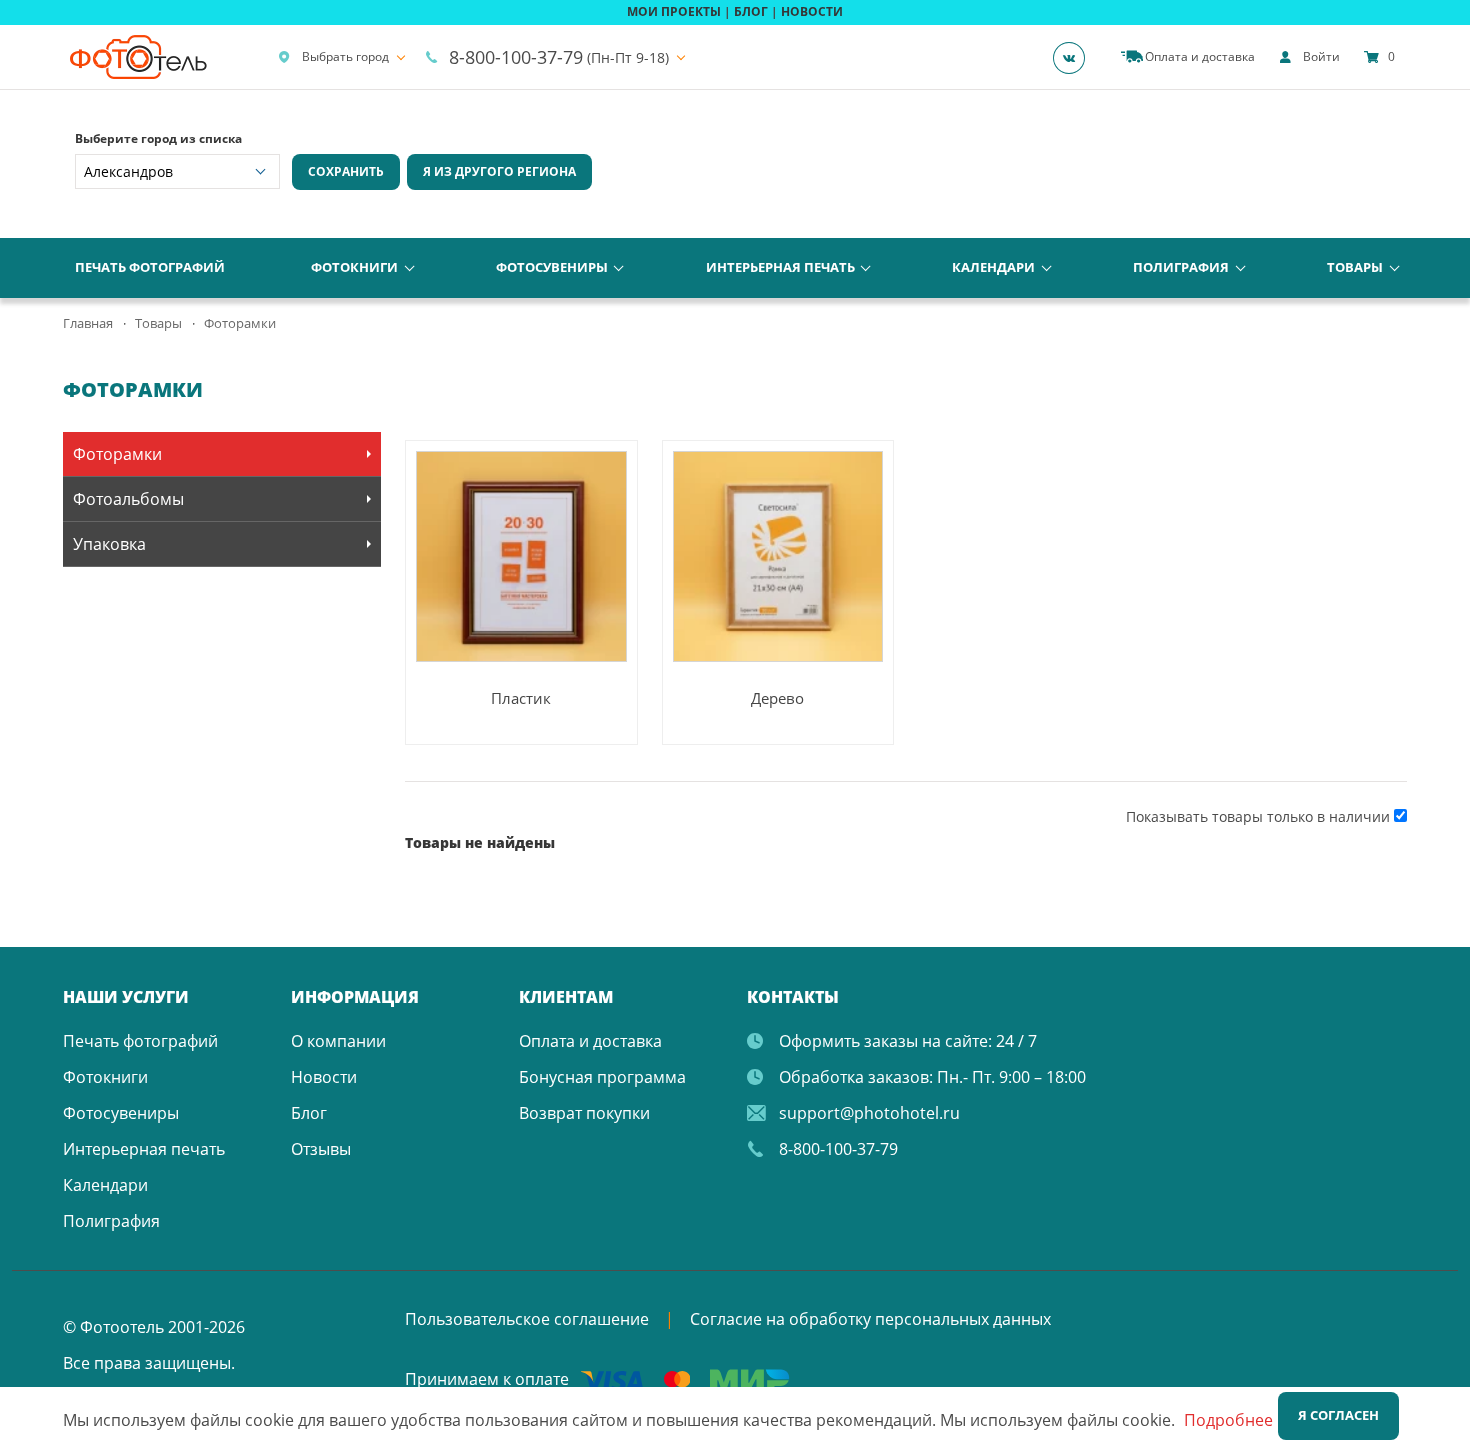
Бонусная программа (602, 1077)
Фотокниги (354, 267)
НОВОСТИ (812, 11)
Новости (324, 1077)
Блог (309, 1113)
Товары (1355, 267)
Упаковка (109, 544)
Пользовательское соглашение (527, 1319)
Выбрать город (345, 56)
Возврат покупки (584, 1113)
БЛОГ (751, 11)
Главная (88, 323)
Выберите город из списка (158, 138)
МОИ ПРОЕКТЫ (674, 11)
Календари (993, 267)
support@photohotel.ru (869, 1113)
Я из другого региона (499, 171)
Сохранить (346, 171)
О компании (338, 1041)
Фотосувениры (552, 267)
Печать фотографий (150, 267)
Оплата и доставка (590, 1041)
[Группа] (1075, 57)
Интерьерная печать (780, 267)
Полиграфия (1181, 267)
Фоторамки (117, 454)
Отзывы (321, 1149)
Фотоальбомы (128, 499)
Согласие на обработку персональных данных (870, 1319)
